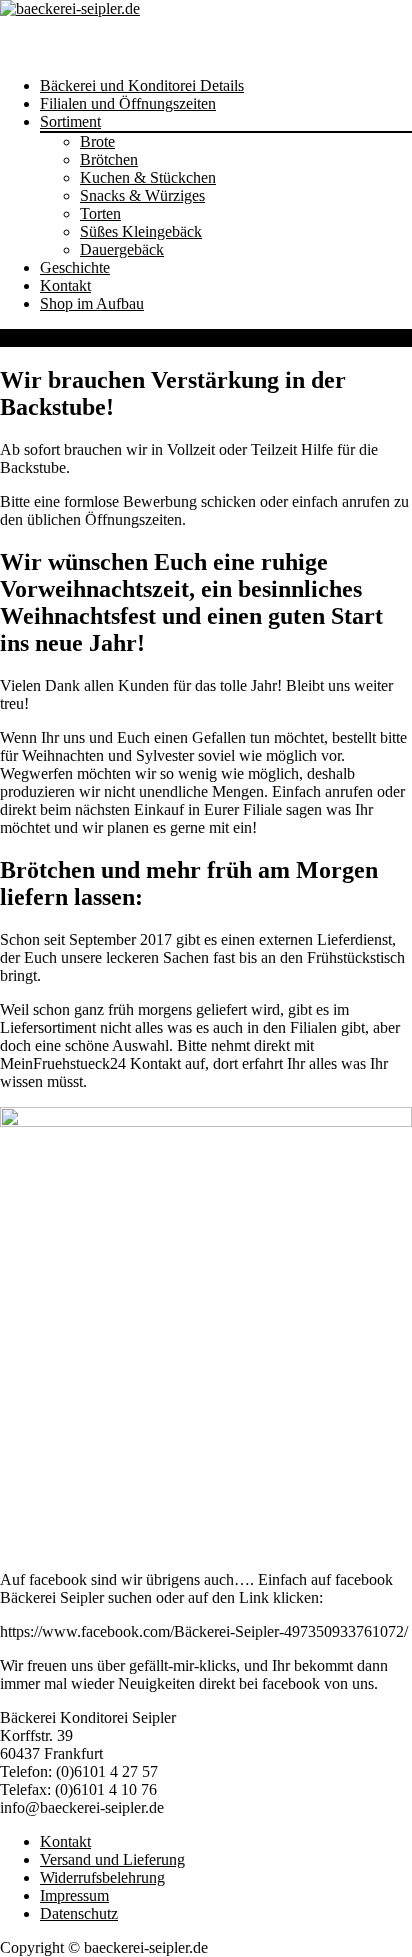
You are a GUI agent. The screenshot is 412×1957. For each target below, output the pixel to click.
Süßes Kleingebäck (141, 231)
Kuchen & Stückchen (148, 177)
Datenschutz (79, 1913)
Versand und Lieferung (112, 1859)
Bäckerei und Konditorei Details (142, 85)
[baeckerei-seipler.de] (70, 8)
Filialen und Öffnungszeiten (128, 103)
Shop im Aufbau (92, 303)
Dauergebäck (122, 249)
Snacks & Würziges (142, 195)
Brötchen (109, 159)
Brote (97, 141)
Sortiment (70, 121)
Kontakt (65, 285)
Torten (100, 213)
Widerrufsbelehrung (102, 1877)
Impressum (74, 1895)
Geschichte (75, 267)
